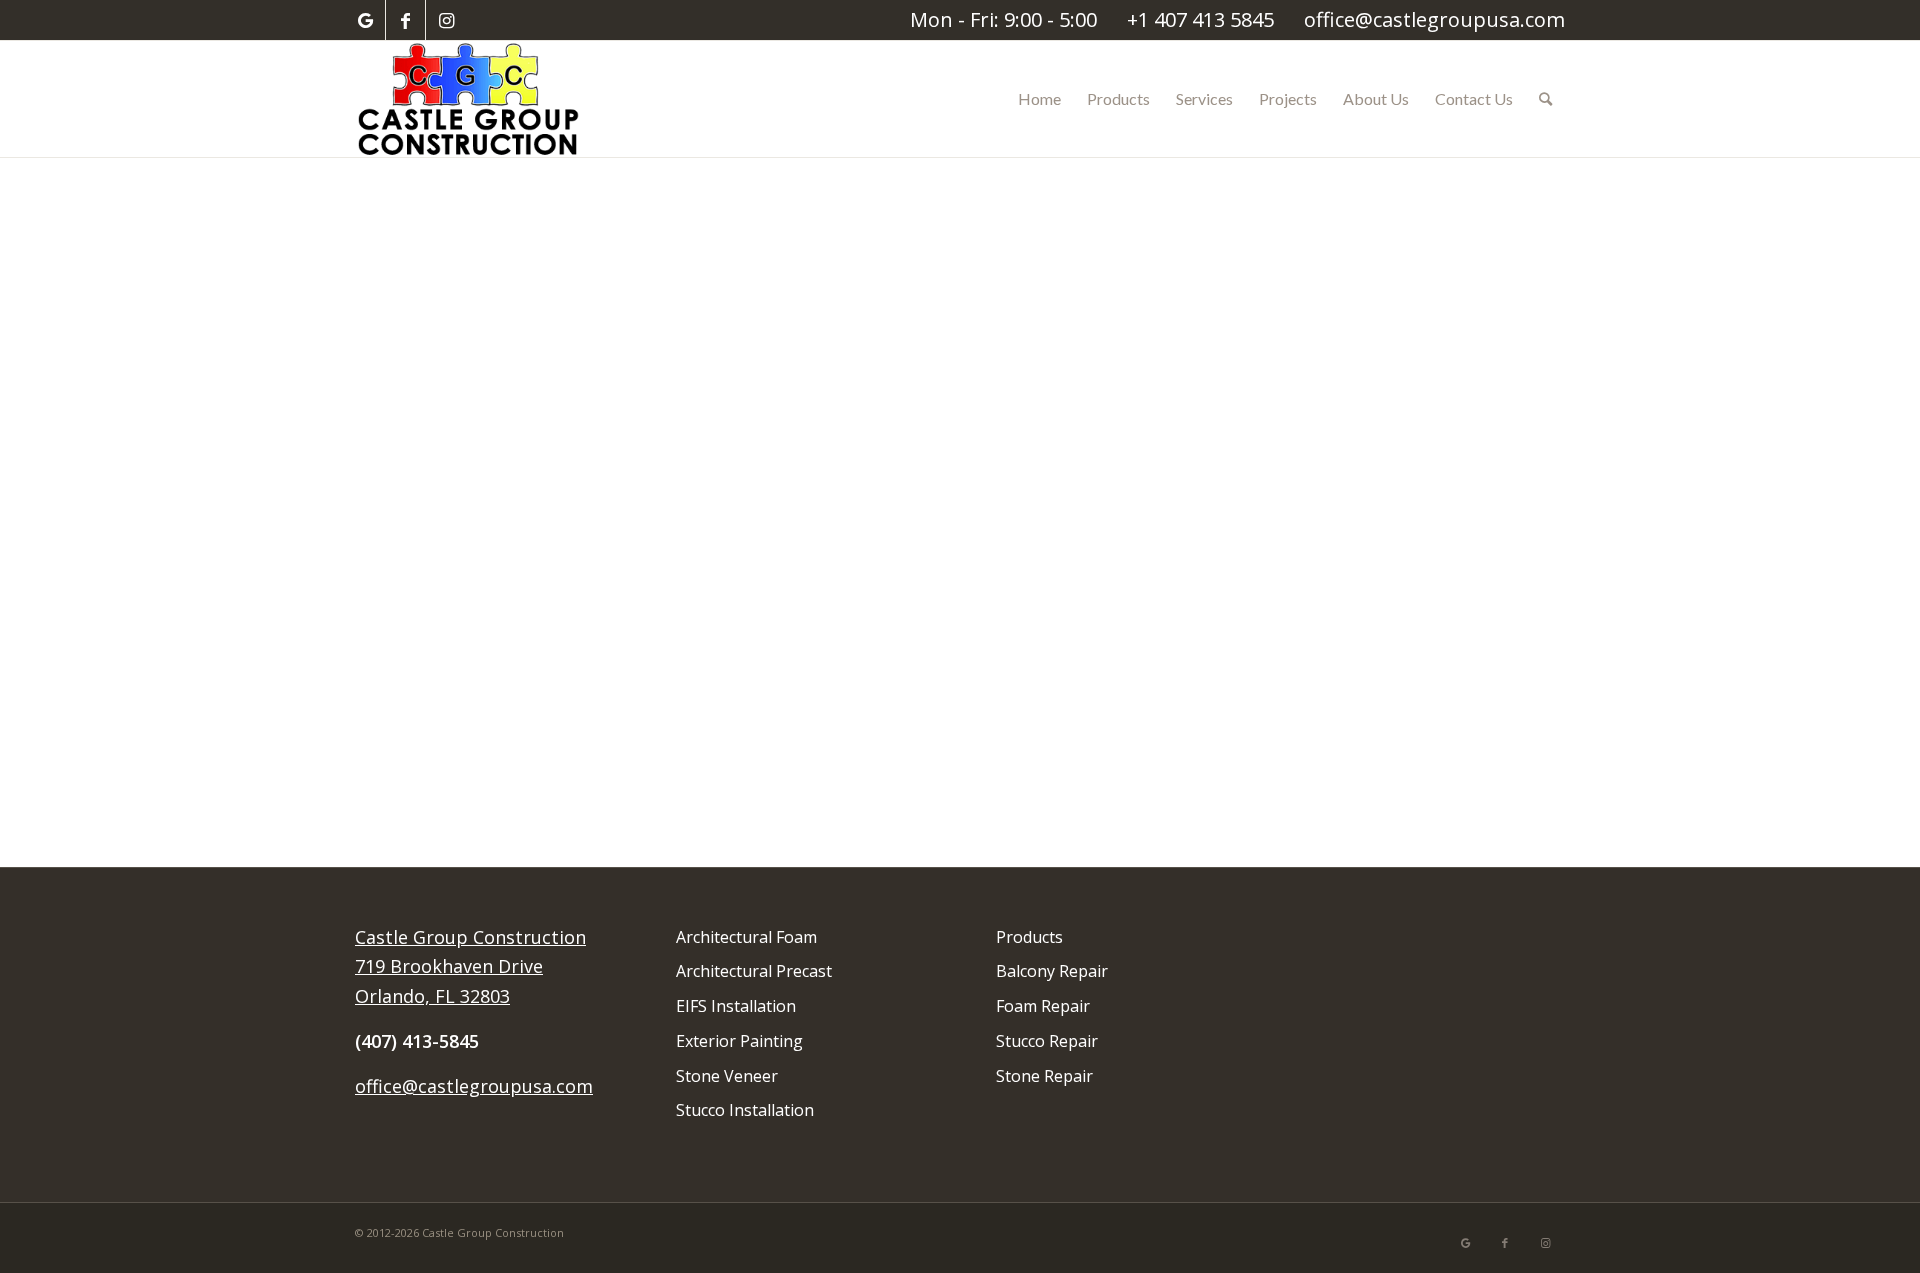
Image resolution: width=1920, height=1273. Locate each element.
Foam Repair (1043, 1006)
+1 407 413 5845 (1200, 19)
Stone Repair (1044, 1076)
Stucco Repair (1047, 1041)
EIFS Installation (736, 1006)
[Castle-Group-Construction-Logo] (470, 99)
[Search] (1545, 99)
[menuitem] (1039, 99)
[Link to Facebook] (405, 20)
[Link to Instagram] (446, 20)
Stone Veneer (727, 1076)
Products (1029, 937)
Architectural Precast (754, 971)
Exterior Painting (739, 1041)
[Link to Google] (365, 20)
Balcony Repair (1052, 971)
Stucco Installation (745, 1110)
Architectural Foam (746, 937)
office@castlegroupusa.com (1434, 19)
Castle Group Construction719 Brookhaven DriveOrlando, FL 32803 (470, 966)
